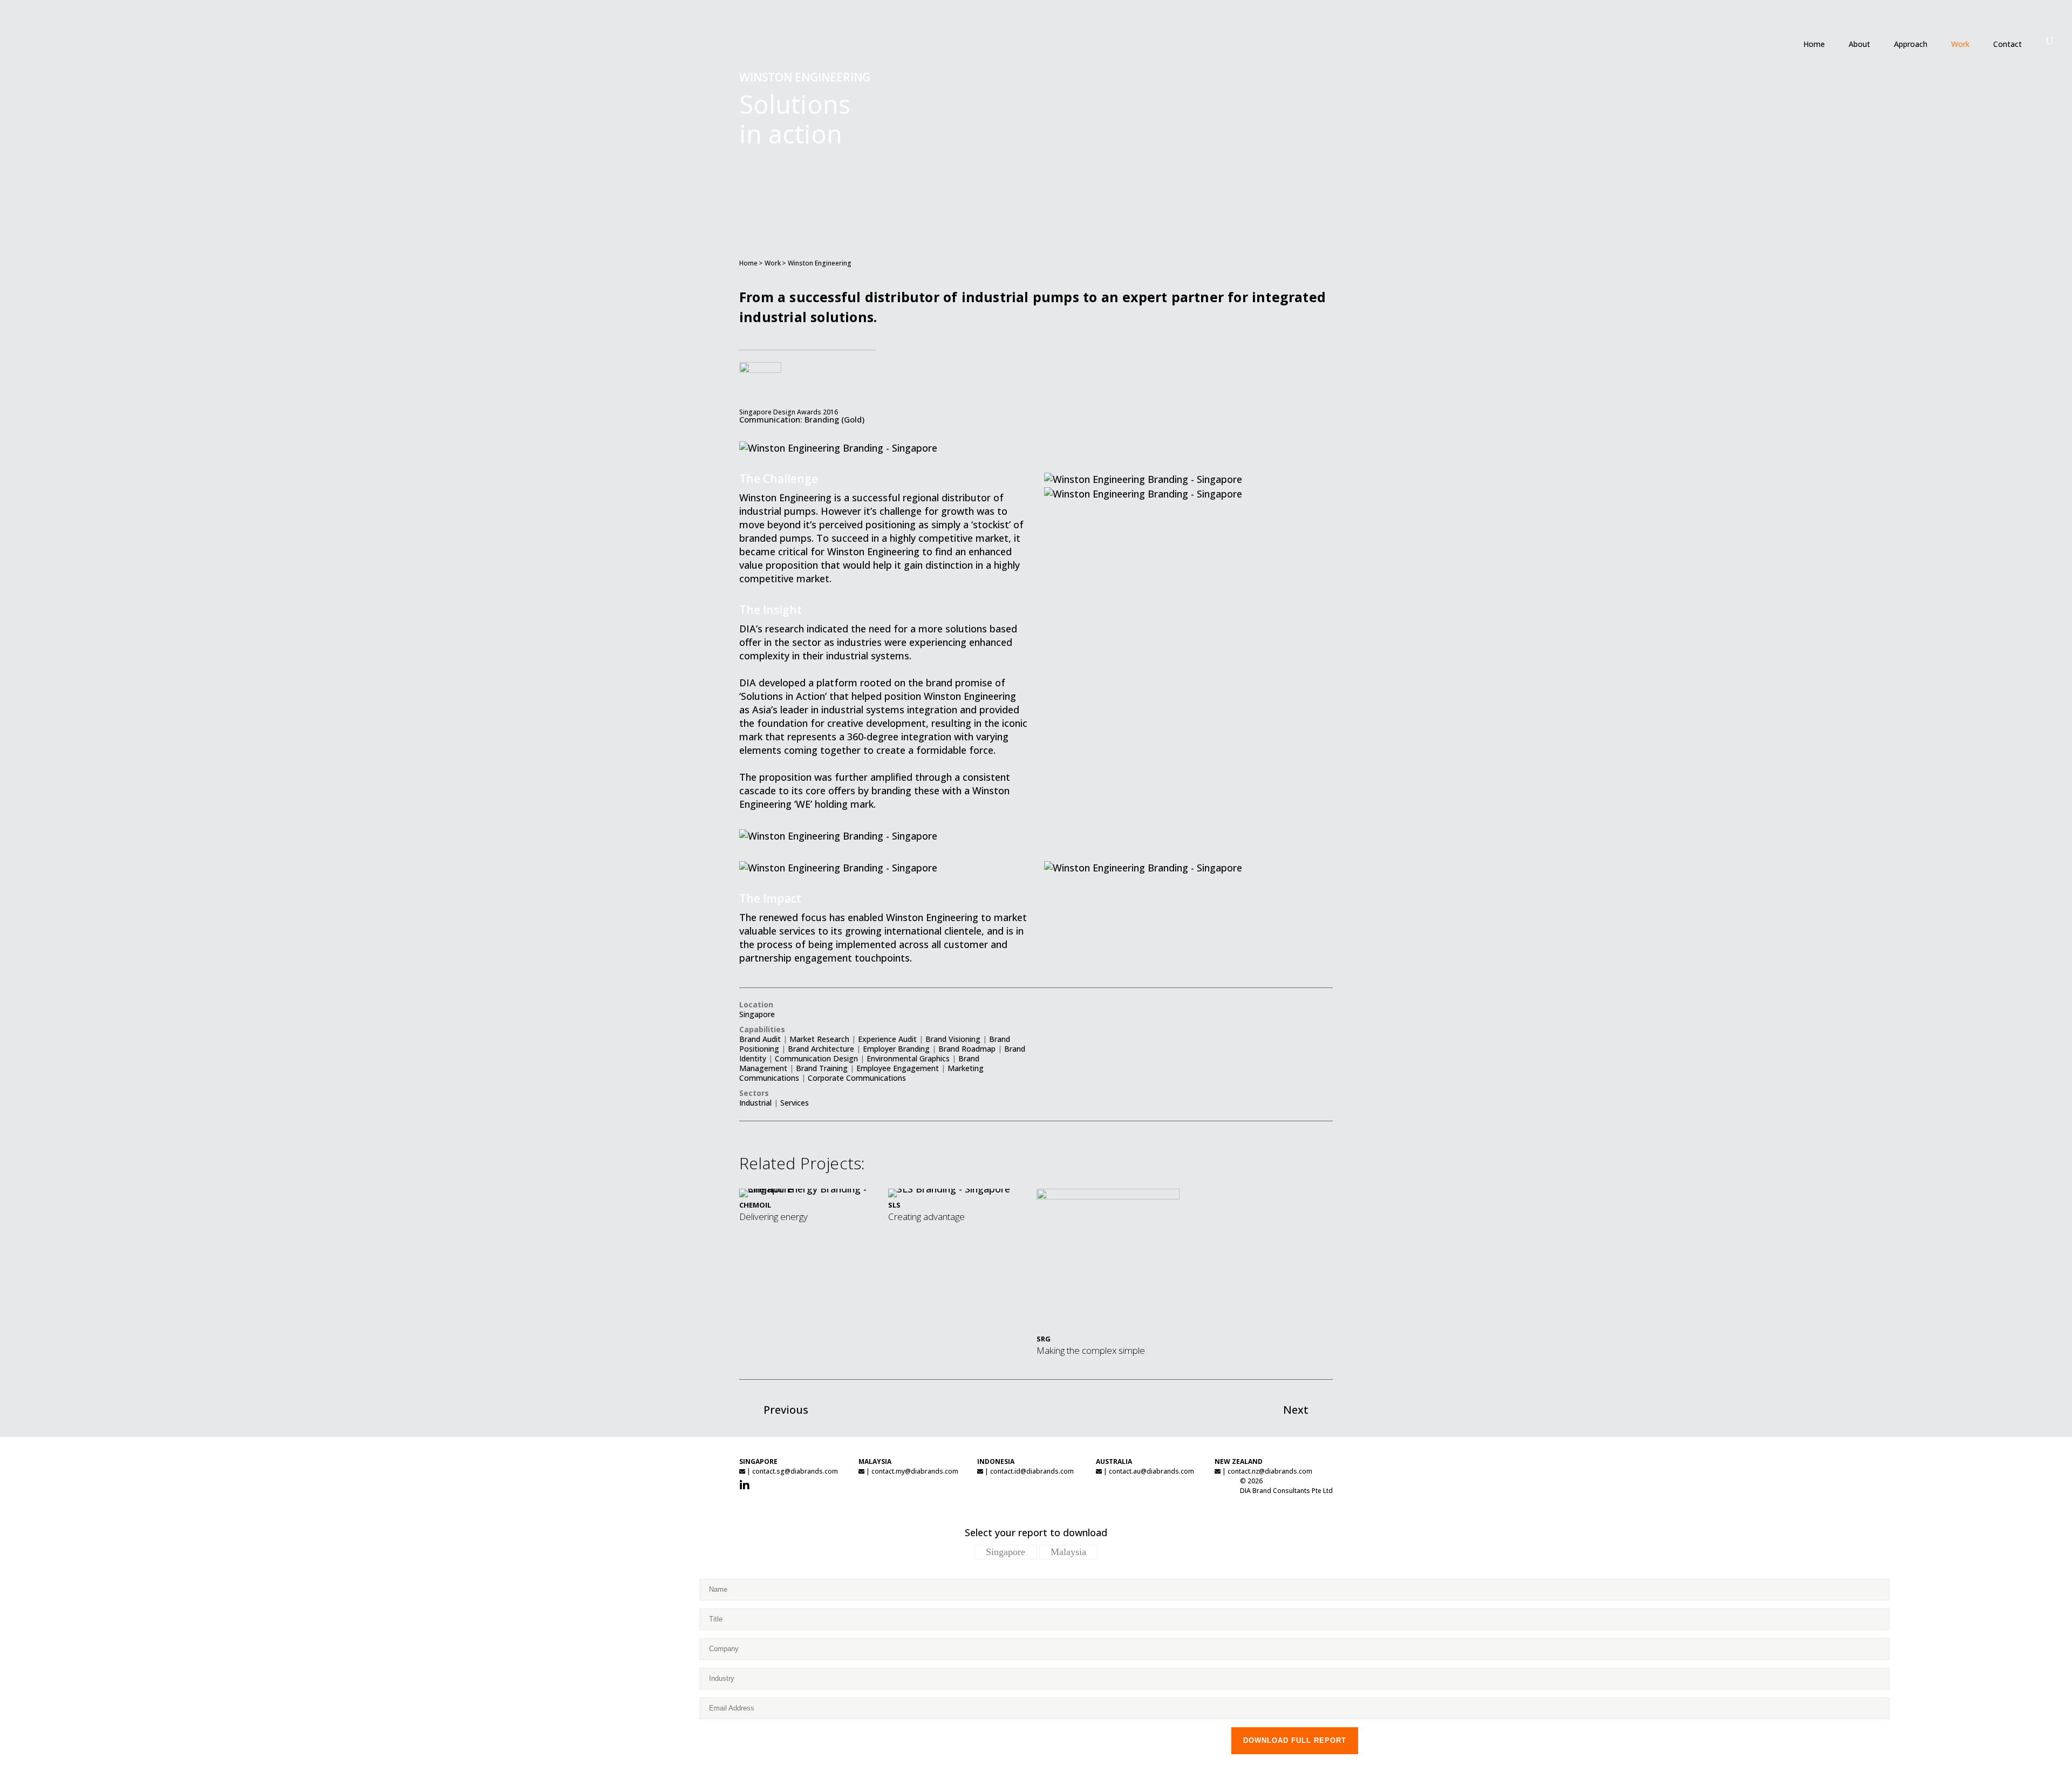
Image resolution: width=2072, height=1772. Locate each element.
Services (795, 1103)
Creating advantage (926, 1216)
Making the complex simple (1091, 1350)
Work (773, 263)
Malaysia (1068, 1552)
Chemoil (755, 1205)
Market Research (819, 1039)
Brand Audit (760, 1039)
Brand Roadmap (967, 1049)
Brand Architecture (821, 1049)
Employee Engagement (898, 1068)
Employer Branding (896, 1049)
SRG (1044, 1339)
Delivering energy (773, 1216)
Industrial (755, 1103)
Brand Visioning (953, 1039)
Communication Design (816, 1058)
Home (748, 263)
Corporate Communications (857, 1078)
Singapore (757, 1014)
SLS (894, 1205)
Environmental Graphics (908, 1058)
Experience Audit (887, 1039)
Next (1296, 1410)
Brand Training (822, 1068)
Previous (786, 1410)
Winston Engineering (820, 263)
